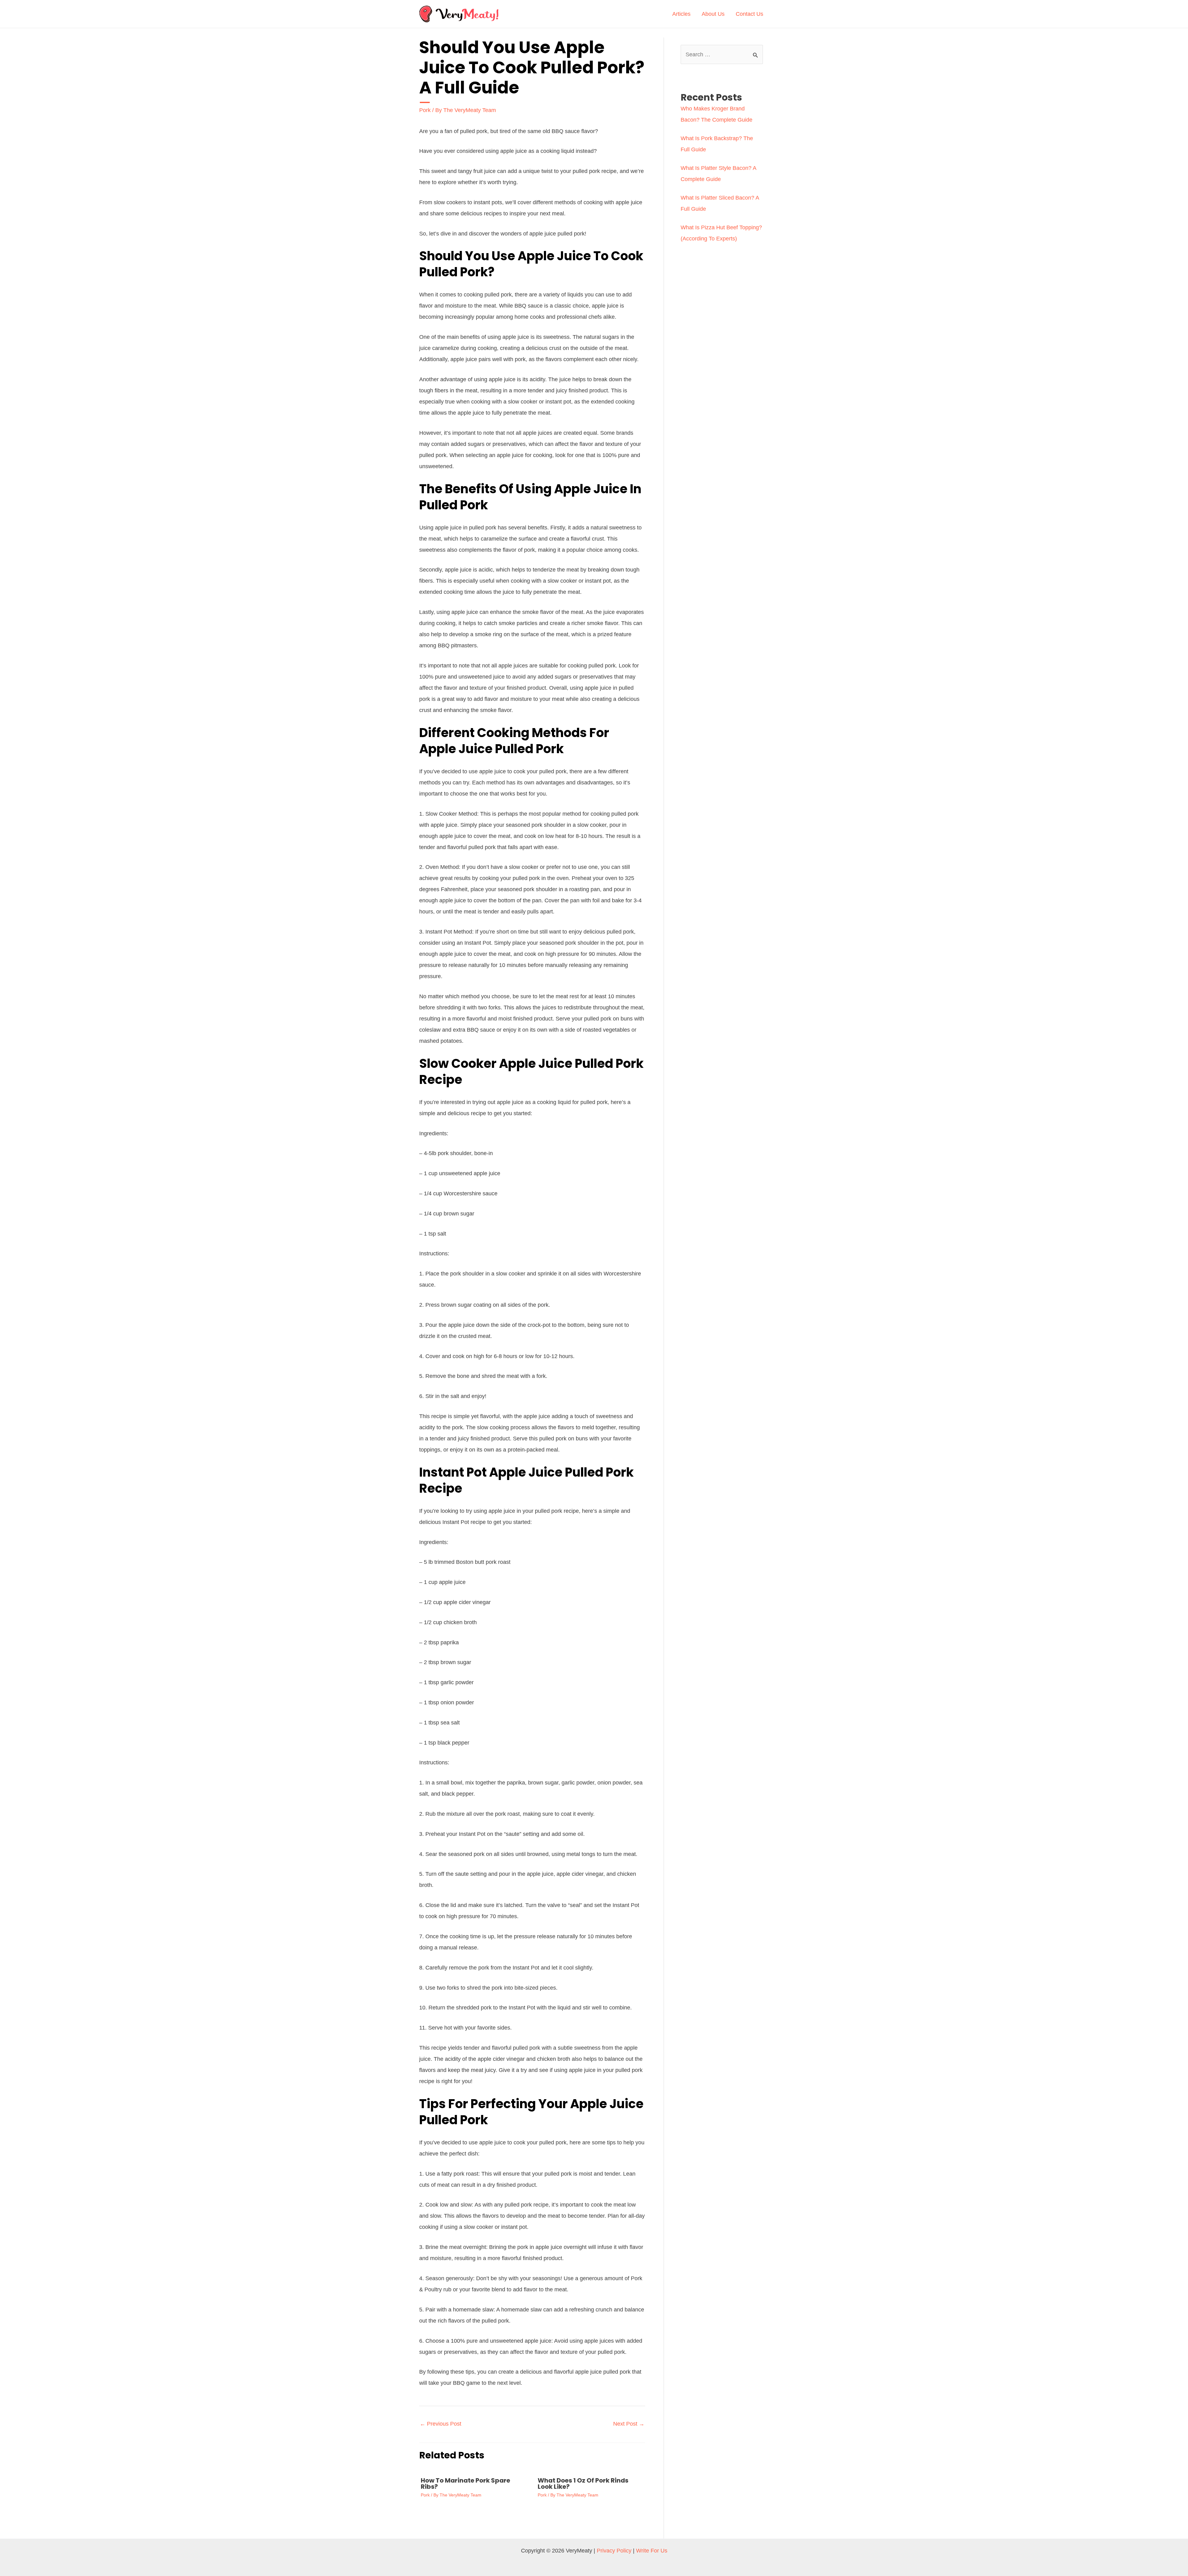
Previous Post (441, 2424)
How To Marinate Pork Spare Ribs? (465, 2483)
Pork (425, 110)
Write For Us (652, 2551)
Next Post (629, 2424)
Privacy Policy (614, 2551)
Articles (681, 14)
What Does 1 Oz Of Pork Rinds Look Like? (583, 2483)
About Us (713, 14)
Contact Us (749, 14)
